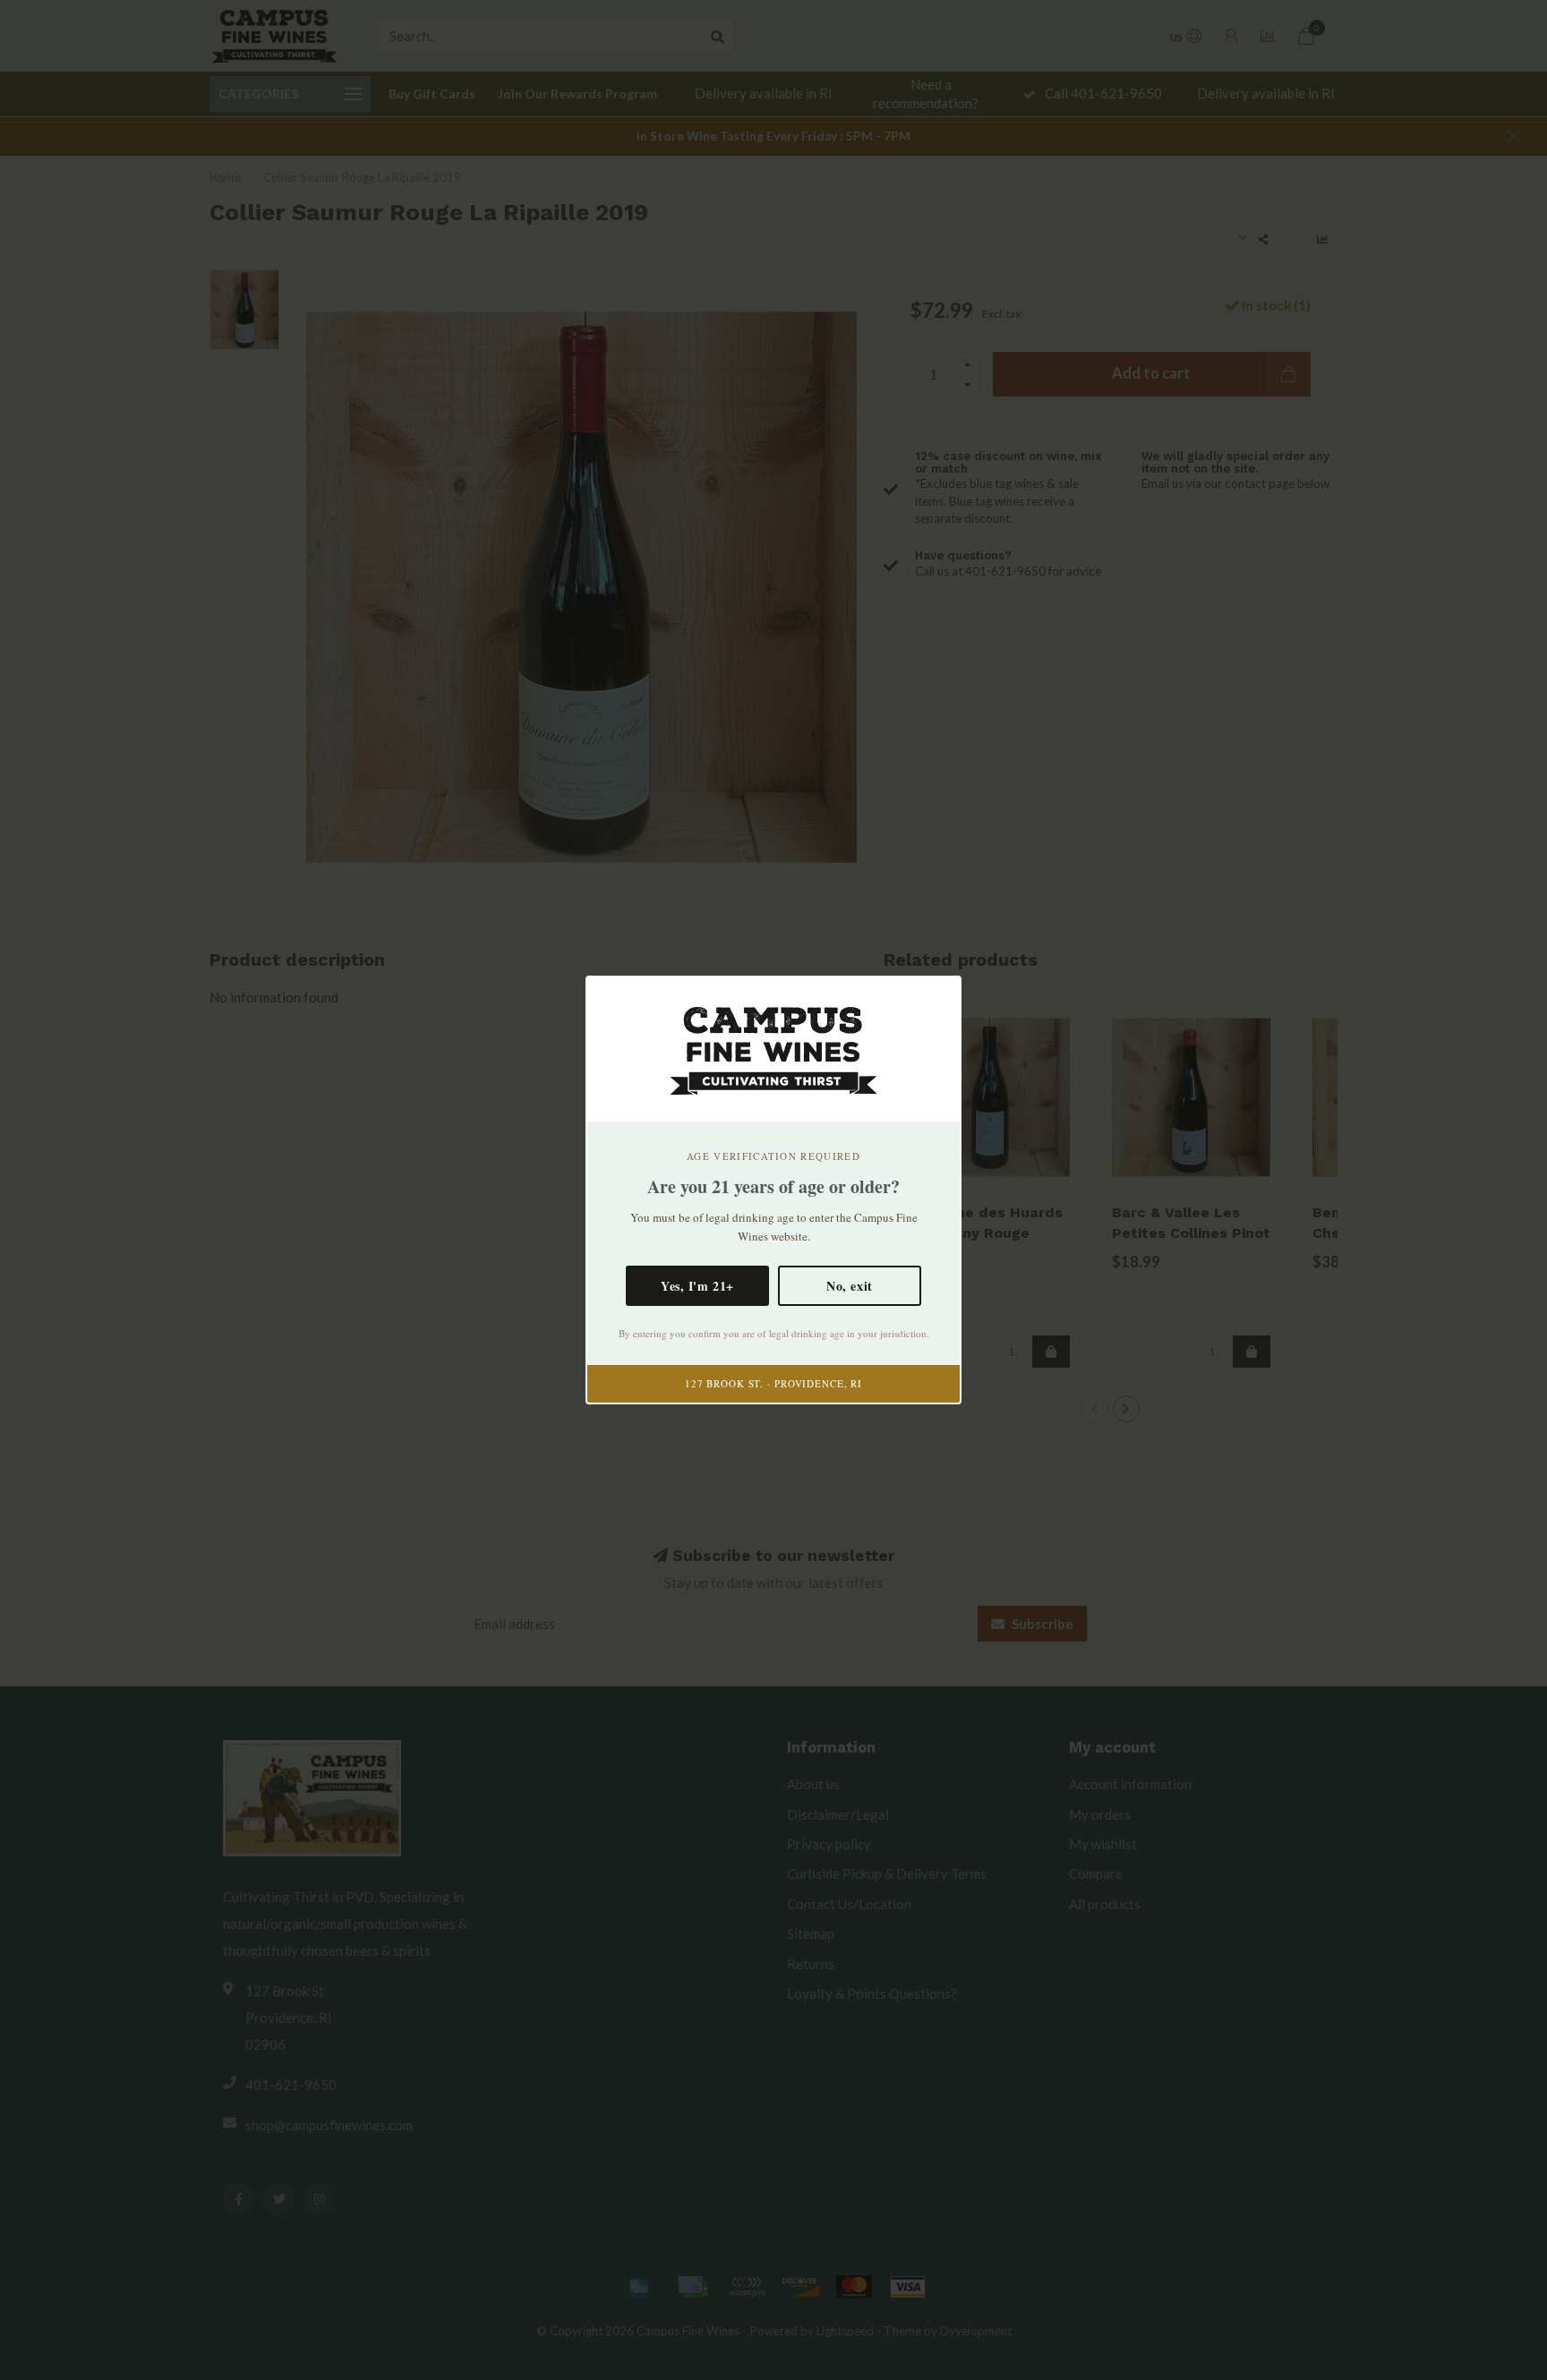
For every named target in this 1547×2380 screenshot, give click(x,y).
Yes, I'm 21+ (697, 1286)
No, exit (849, 1286)
